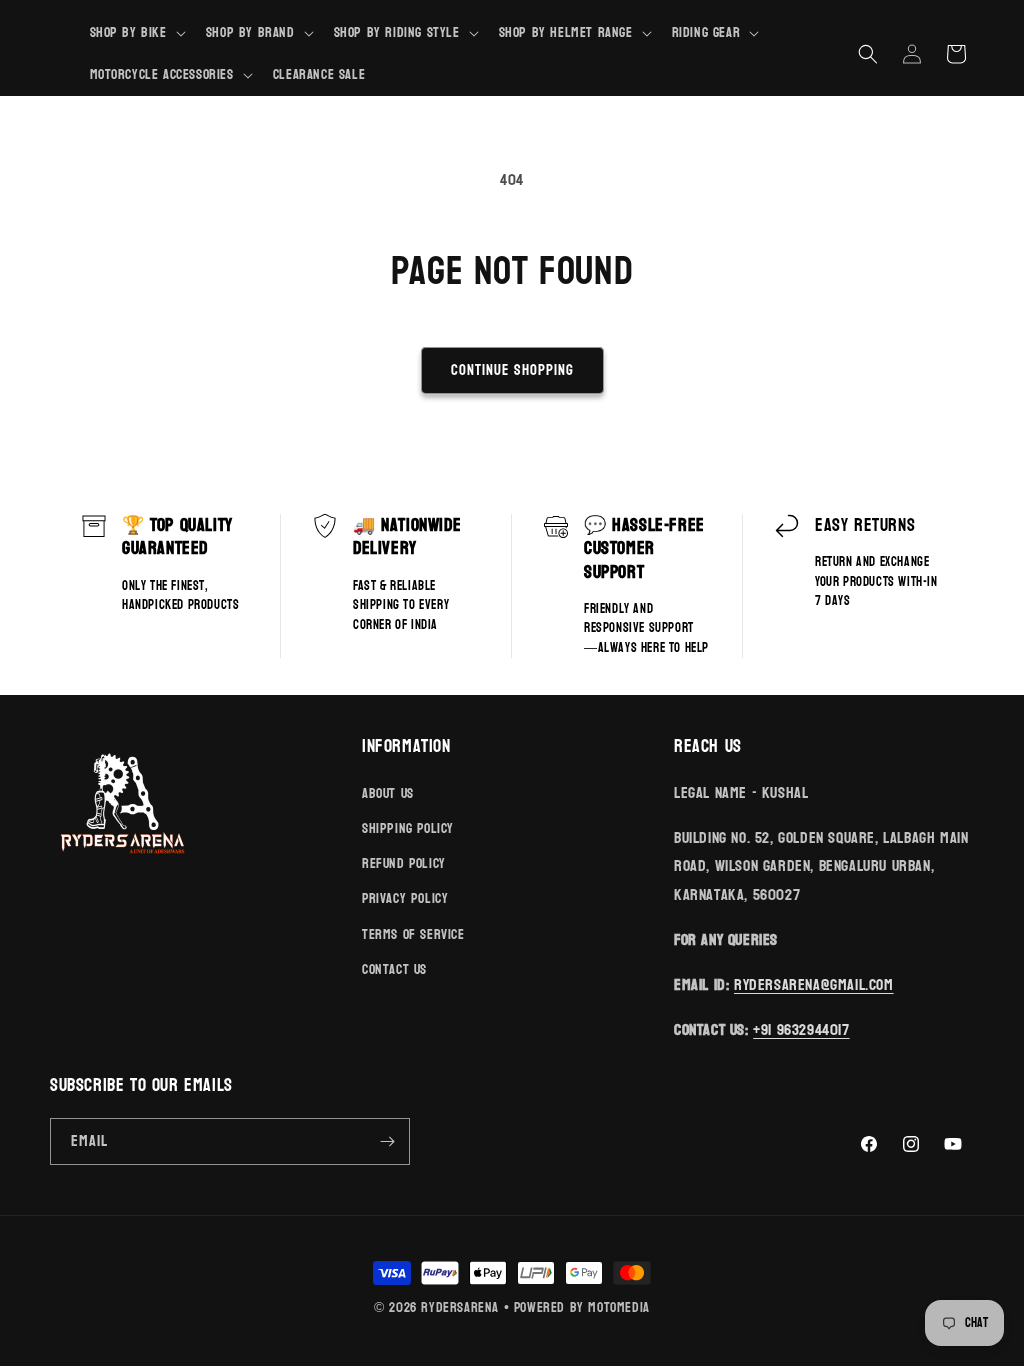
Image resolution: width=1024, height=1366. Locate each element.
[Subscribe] (387, 1141)
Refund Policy (404, 863)
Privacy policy (405, 898)
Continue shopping (512, 370)
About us (388, 793)
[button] (136, 33)
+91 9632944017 (801, 1029)
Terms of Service (413, 934)
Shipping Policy (408, 828)
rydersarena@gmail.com (814, 984)
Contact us (394, 969)
